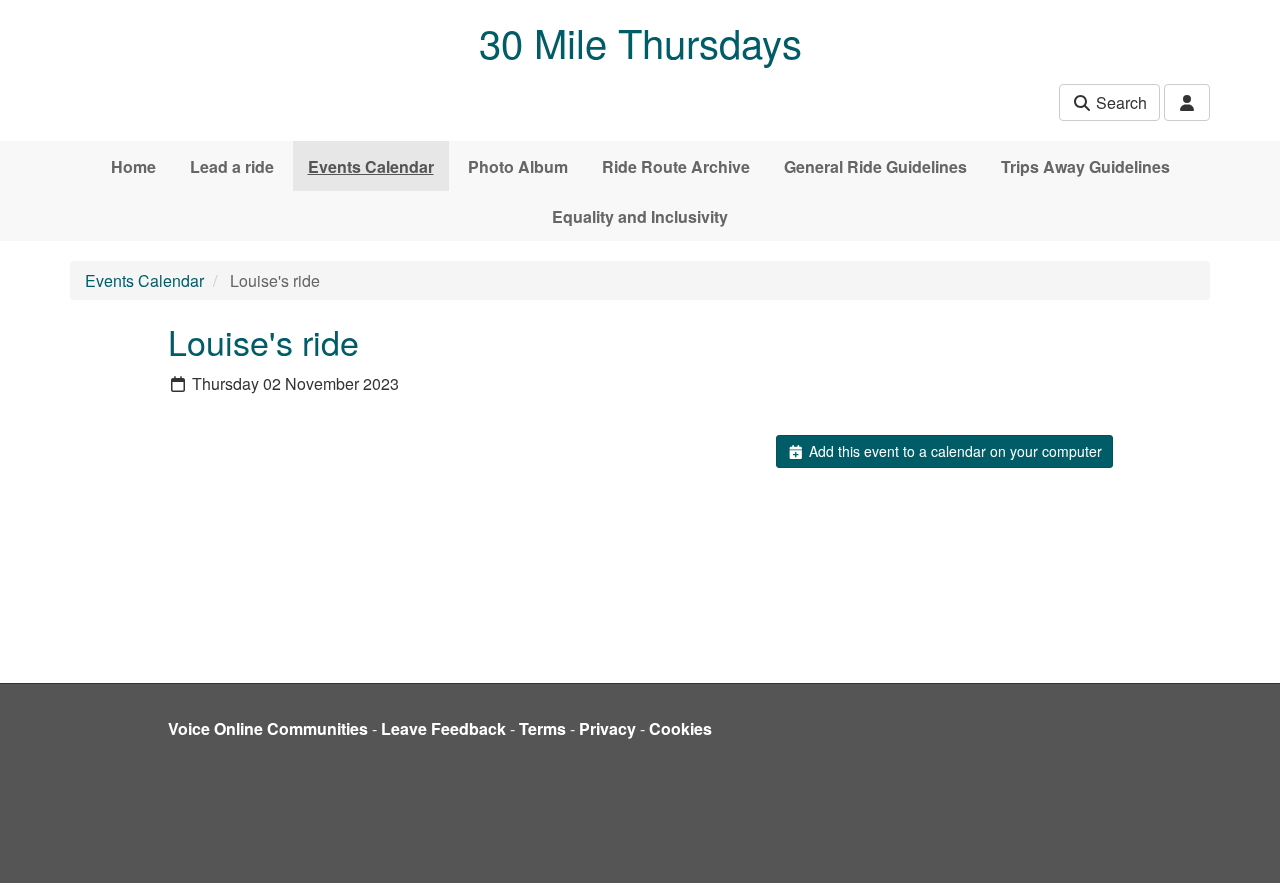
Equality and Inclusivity (640, 216)
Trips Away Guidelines (1085, 166)
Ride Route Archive (676, 166)
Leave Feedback (443, 728)
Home (133, 166)
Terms (542, 728)
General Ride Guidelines (875, 166)
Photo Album (518, 166)
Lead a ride (232, 166)
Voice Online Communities (268, 728)
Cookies (680, 728)
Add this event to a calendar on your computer (953, 451)
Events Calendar (371, 166)
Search (1119, 102)
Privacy (607, 728)
